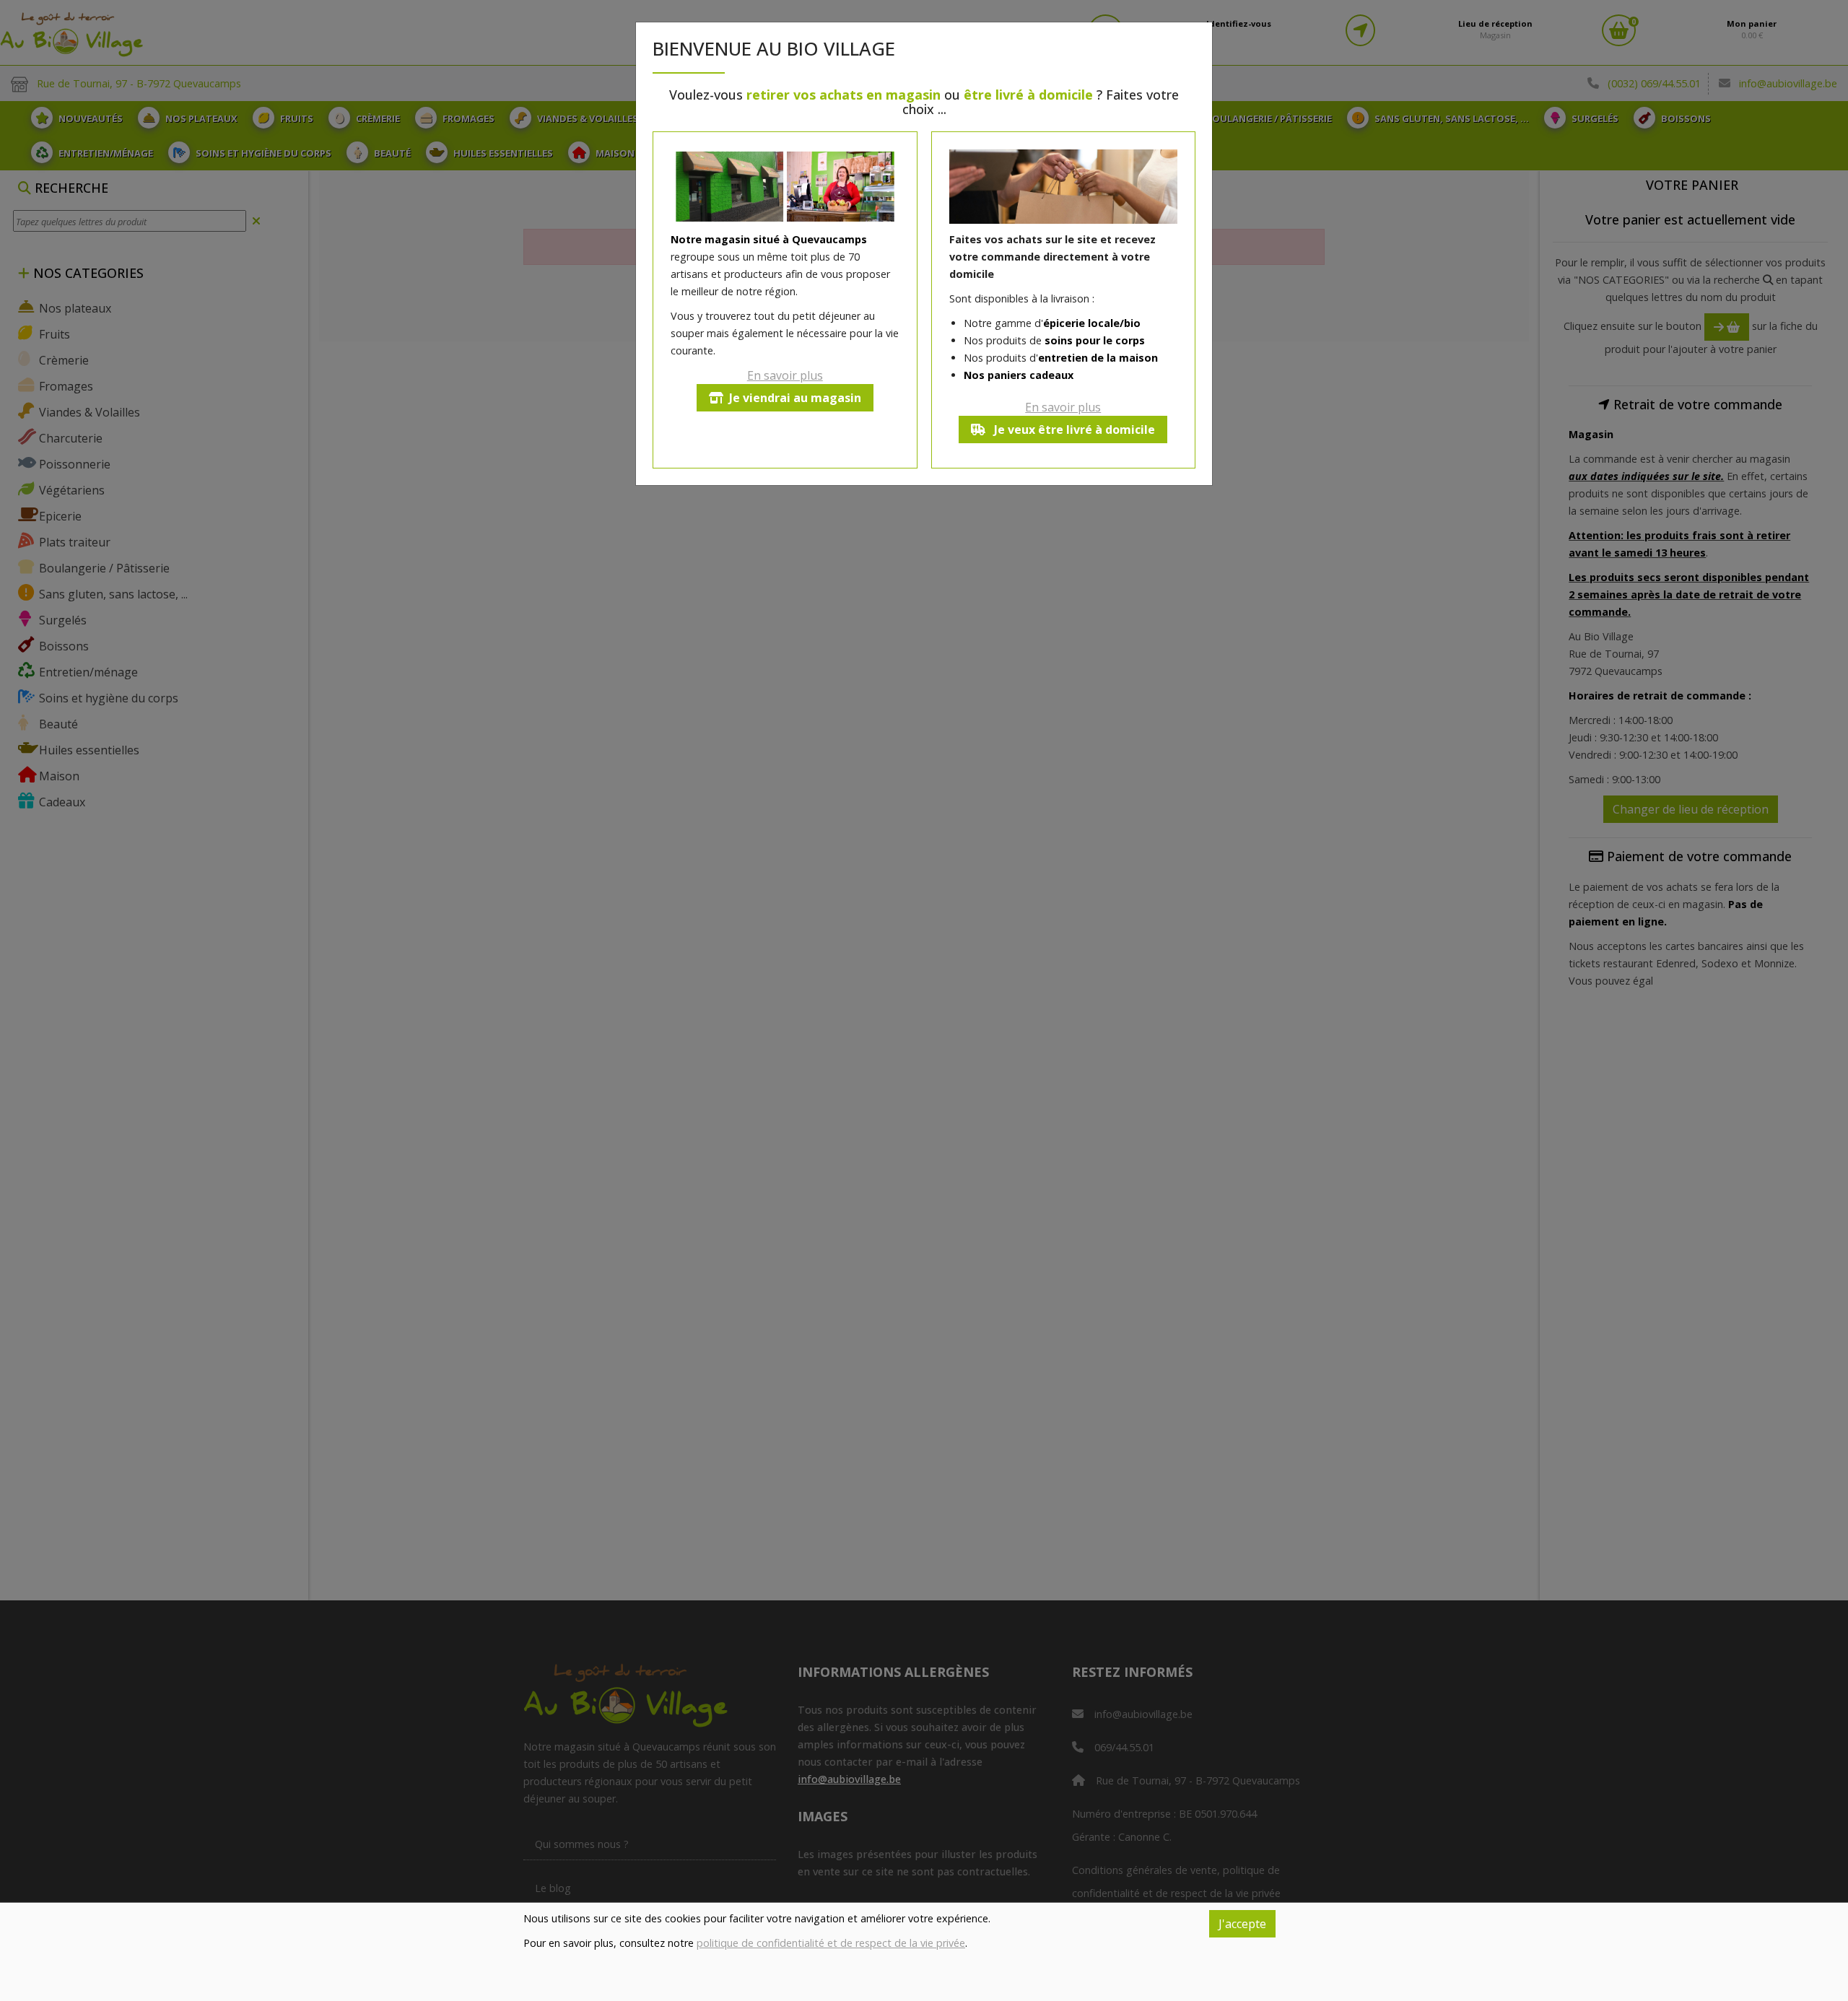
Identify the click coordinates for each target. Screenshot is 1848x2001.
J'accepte (1242, 1924)
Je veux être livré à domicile (1073, 430)
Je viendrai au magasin (795, 398)
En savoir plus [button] (785, 375)
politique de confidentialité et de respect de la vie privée (831, 1943)
